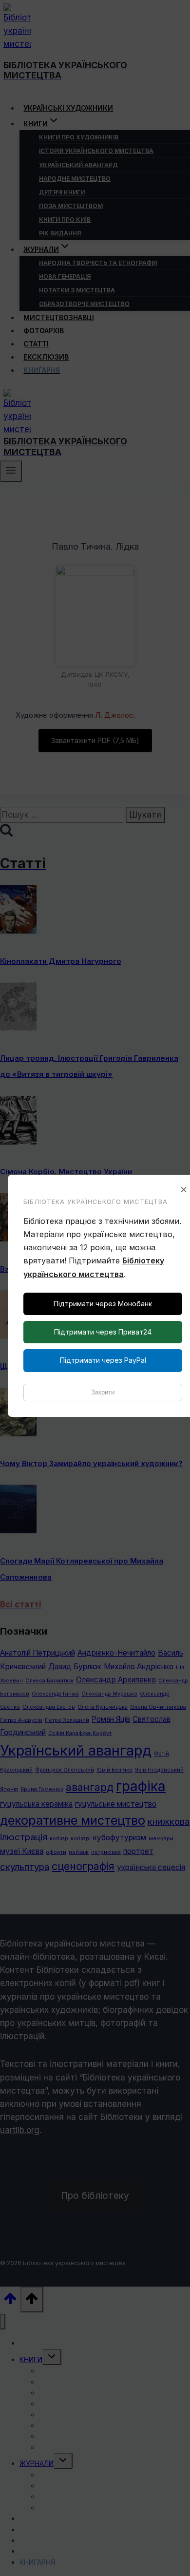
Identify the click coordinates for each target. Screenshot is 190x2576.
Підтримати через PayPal (103, 1360)
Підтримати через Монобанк (103, 1304)
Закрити (103, 1392)
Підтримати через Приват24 (103, 1332)
